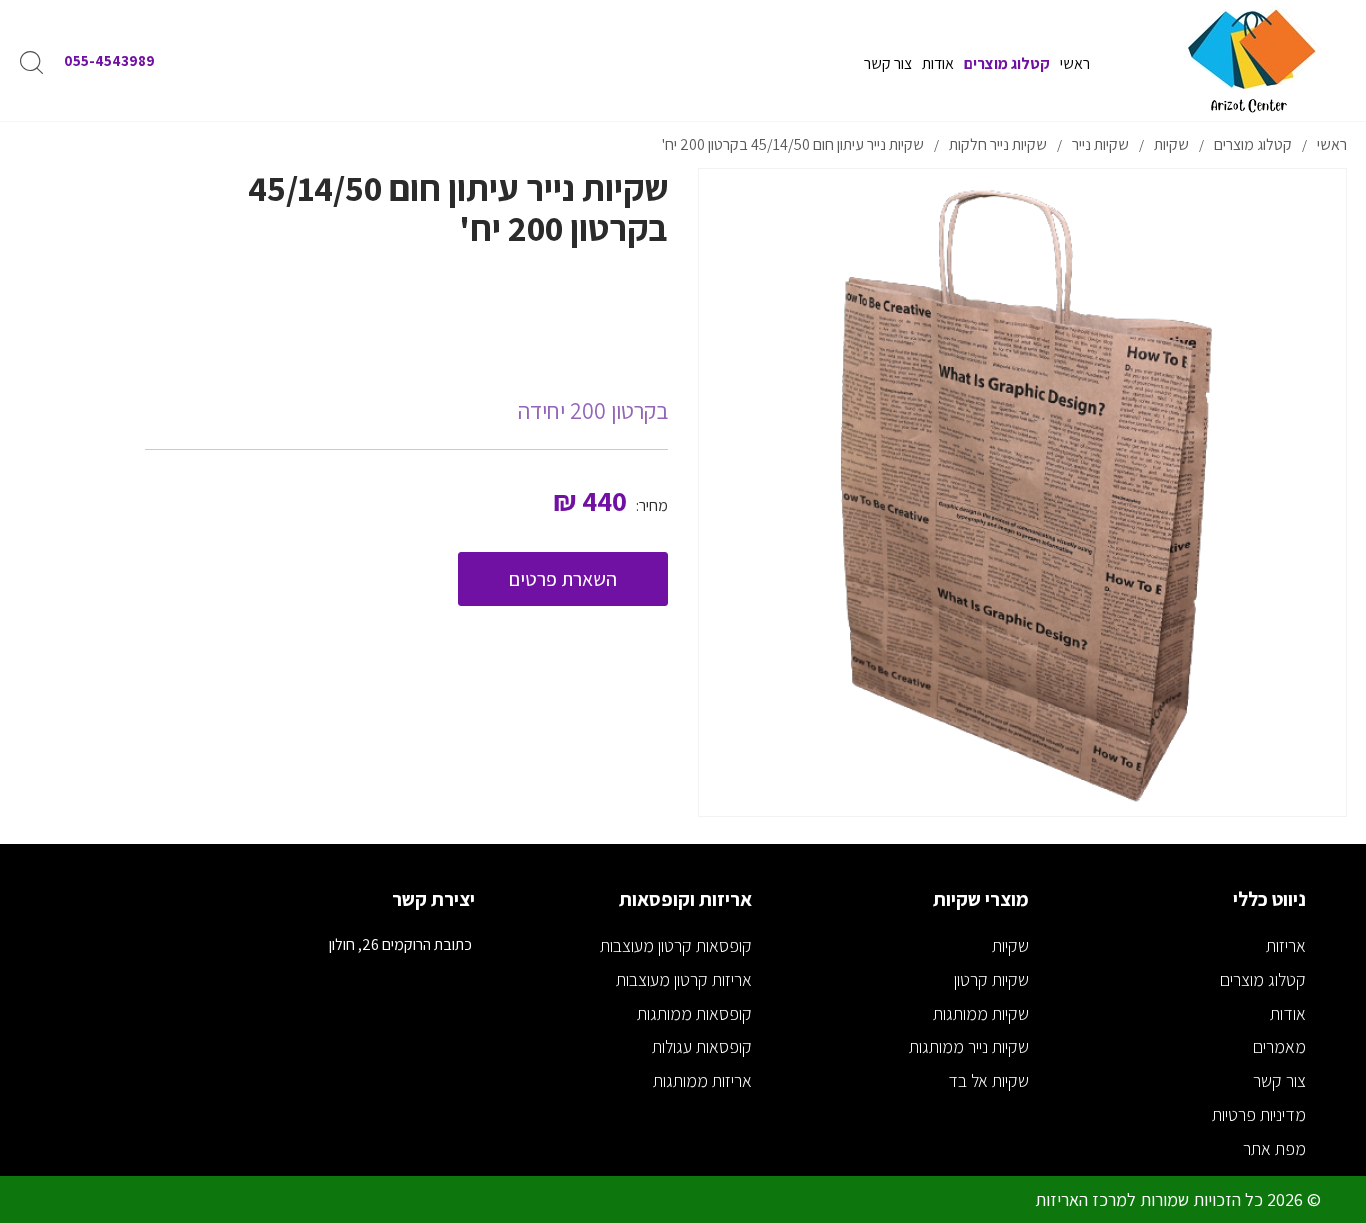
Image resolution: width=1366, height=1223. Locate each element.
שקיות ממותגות (981, 1013)
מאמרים (1279, 1046)
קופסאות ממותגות (694, 1013)
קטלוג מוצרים (1263, 979)
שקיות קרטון (991, 979)
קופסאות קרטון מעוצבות (676, 945)
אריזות (1286, 945)
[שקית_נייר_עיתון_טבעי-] (1022, 492)
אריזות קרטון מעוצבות (684, 979)
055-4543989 (109, 60)
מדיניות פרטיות (1259, 1114)
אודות (1288, 1013)
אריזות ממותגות (702, 1080)
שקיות (1010, 945)
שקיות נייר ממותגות (969, 1046)
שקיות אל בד (988, 1080)
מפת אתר (1274, 1148)
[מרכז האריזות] (1250, 60)
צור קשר (1279, 1080)
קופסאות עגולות (702, 1046)
